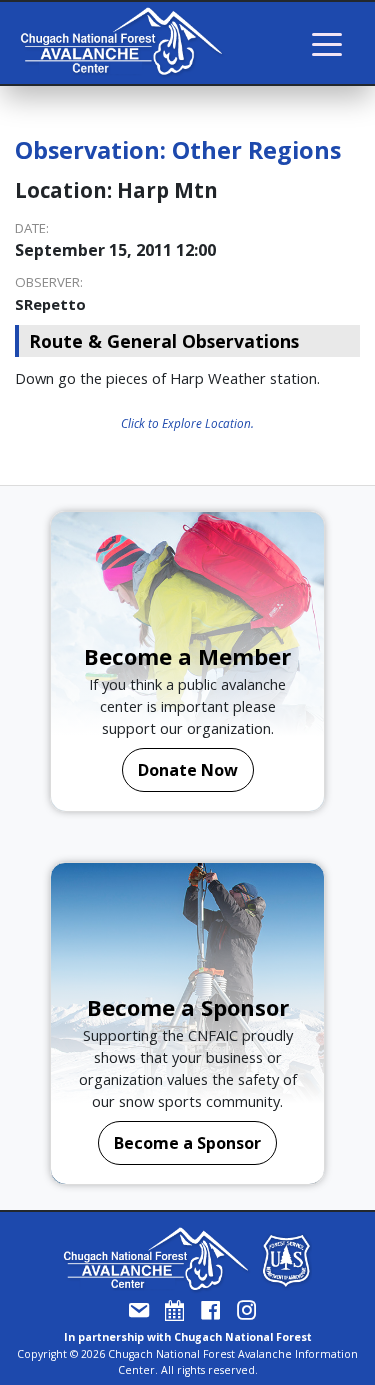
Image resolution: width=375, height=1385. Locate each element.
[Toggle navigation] (327, 43)
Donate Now (188, 770)
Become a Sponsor (187, 1143)
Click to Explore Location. (187, 423)
